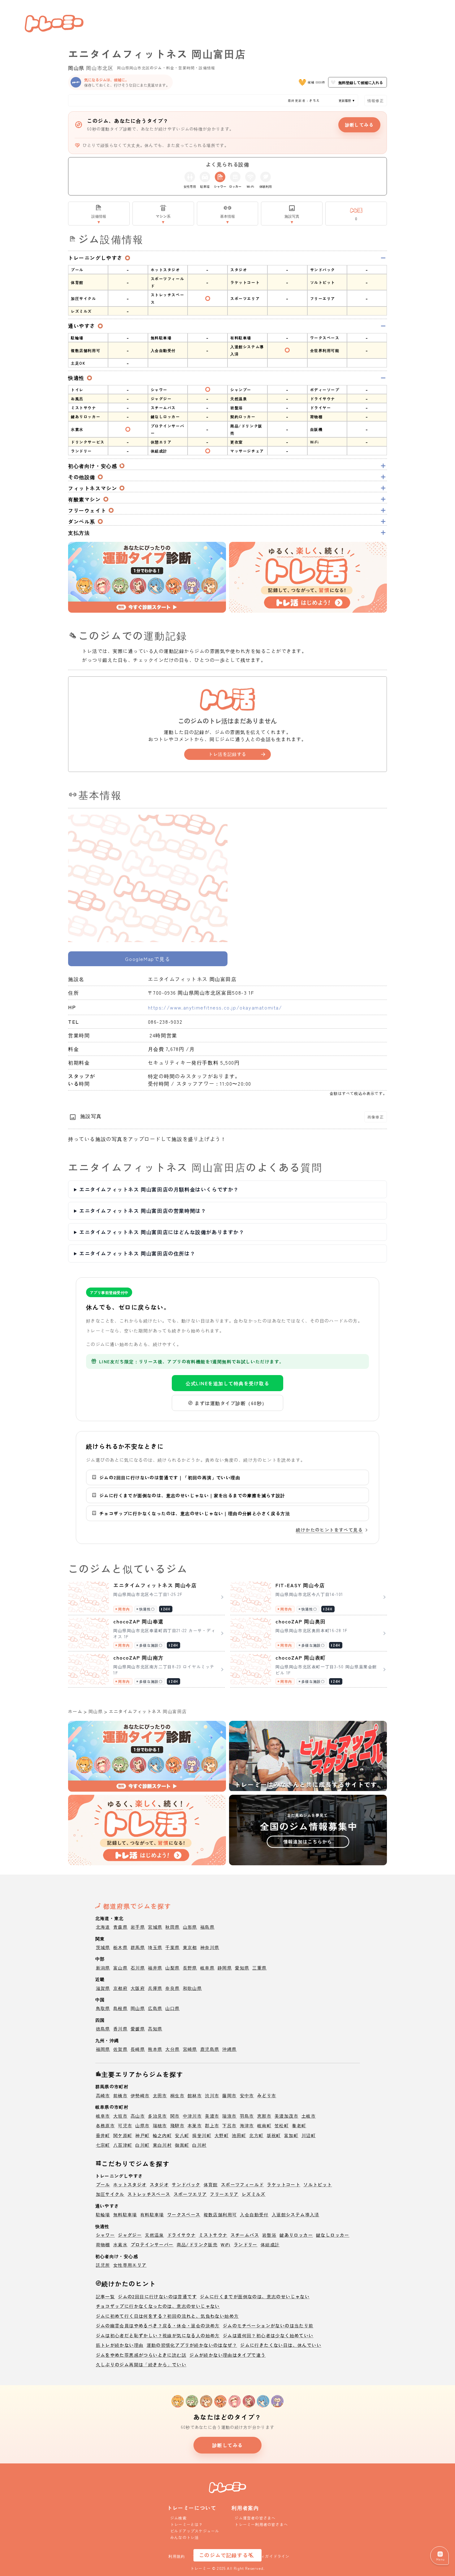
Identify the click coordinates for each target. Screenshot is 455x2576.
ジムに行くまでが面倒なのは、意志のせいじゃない (255, 2296)
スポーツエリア (190, 2194)
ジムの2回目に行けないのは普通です (157, 2296)
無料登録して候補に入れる (361, 82)
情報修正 (376, 100)
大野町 (222, 2135)
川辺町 (309, 2135)
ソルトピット (318, 2184)
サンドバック (186, 2184)
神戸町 (142, 2135)
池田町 (239, 2135)
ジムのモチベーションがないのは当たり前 (268, 2325)
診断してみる (359, 125)
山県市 (142, 2125)
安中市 (247, 2095)
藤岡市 (229, 2095)
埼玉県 (155, 1947)
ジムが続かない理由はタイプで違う (227, 2355)
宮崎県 (190, 2049)
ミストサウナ (213, 2235)
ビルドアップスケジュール (195, 2531)
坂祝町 (274, 2135)
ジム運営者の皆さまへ (255, 2518)
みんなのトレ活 (184, 2537)
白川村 (199, 2145)
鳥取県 (103, 2008)
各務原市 (106, 2125)
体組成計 (270, 2244)
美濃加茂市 (286, 2116)
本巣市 (195, 2125)
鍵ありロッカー (296, 2235)
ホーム (75, 1711)
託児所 (103, 2265)
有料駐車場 (152, 2214)
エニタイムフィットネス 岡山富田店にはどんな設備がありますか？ (162, 1232)
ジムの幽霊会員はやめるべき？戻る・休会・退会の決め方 (158, 2325)
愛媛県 (138, 2029)
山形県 (190, 1927)
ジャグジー (130, 2235)
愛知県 (242, 1968)
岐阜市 (103, 2116)
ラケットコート (284, 2184)
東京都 (190, 1947)
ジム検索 (178, 2518)
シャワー (106, 2235)
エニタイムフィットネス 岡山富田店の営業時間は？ (143, 1211)
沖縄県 (229, 2049)
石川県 (138, 1968)
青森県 (120, 1927)
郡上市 (212, 2125)
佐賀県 (120, 2049)
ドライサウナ (181, 2235)
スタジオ (159, 2184)
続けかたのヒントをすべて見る (329, 1530)
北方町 (256, 2135)
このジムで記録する (223, 2555)
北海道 (103, 1927)
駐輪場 (103, 2214)
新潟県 (103, 1968)
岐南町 (264, 2125)
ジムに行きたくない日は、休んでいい (281, 2345)
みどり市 (267, 2095)
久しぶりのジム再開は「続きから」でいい (141, 2364)
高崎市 (103, 2095)
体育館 (211, 2184)
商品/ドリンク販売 (197, 2244)
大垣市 (120, 2116)
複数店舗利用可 (220, 2214)
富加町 (291, 2135)
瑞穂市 (160, 2125)
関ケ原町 (123, 2135)
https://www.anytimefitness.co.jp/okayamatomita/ (215, 1007)
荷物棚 (103, 2244)
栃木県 (120, 1947)
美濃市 (212, 2116)
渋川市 (212, 2095)
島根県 (120, 2008)
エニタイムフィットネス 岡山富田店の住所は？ (137, 1253)
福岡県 (103, 2049)
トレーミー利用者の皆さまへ (261, 2524)
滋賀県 (103, 1988)
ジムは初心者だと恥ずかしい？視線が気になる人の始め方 (158, 2335)
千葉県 (172, 1947)
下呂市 (229, 2125)
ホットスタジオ (130, 2184)
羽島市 (247, 2116)
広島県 (155, 2008)
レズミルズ (254, 2194)
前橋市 (120, 2095)
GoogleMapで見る (148, 959)
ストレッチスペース (149, 2194)
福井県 (155, 1968)
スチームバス (245, 2235)
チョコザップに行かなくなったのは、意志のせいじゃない (158, 2306)
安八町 (182, 2135)
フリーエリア (224, 2194)
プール (103, 2184)
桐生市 (177, 2095)
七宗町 (103, 2145)
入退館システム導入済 (296, 2214)
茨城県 (103, 1947)
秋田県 (172, 1927)
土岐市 (309, 2116)
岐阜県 (207, 1968)
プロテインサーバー (152, 2244)
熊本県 (155, 2049)
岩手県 (138, 1927)
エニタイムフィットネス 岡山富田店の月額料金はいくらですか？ (159, 1189)
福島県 (207, 1927)
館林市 (195, 2095)
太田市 (160, 2095)
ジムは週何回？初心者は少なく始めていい (268, 2335)
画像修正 (376, 1117)
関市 (175, 2116)
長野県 (190, 1968)
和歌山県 (193, 1988)
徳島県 (103, 2029)
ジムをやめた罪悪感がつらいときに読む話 (141, 2355)
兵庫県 (155, 1988)
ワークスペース (184, 2214)
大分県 (172, 2049)
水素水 (120, 2244)
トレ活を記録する (227, 754)
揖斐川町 (202, 2135)
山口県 (172, 2008)
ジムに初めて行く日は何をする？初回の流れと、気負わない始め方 (167, 2316)
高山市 (138, 2116)
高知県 (155, 2029)
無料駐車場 (125, 2214)
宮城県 (155, 1927)
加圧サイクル (110, 2194)
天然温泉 (154, 2235)
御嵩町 (182, 2145)
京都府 (120, 1988)
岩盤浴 (269, 2235)
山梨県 (172, 1968)
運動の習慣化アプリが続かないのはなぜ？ (192, 2345)
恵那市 (264, 2116)
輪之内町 (162, 2135)
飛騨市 (177, 2125)
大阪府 (138, 1988)
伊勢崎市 (140, 2095)
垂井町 (103, 2135)
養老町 (299, 2125)
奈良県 (172, 1988)
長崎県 (138, 2049)
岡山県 (76, 68)
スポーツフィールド (243, 2184)
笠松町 (282, 2125)
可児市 (125, 2125)
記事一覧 (106, 2296)
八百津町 (123, 2145)
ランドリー (246, 2244)
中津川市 (193, 2116)
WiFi (226, 2244)
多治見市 (158, 2116)
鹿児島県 (210, 2049)
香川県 (120, 2029)
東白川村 (162, 2145)
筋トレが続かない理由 (120, 2345)
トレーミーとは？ (187, 2524)
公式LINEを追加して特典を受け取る (227, 1383)
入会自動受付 (254, 2214)
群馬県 (138, 1947)
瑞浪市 (229, 2116)
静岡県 (225, 1968)
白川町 (142, 2145)
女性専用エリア (130, 2265)
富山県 (120, 1968)
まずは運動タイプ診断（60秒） (231, 1403)
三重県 (259, 1968)
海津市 (247, 2125)
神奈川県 (210, 1947)
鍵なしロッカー (333, 2235)
